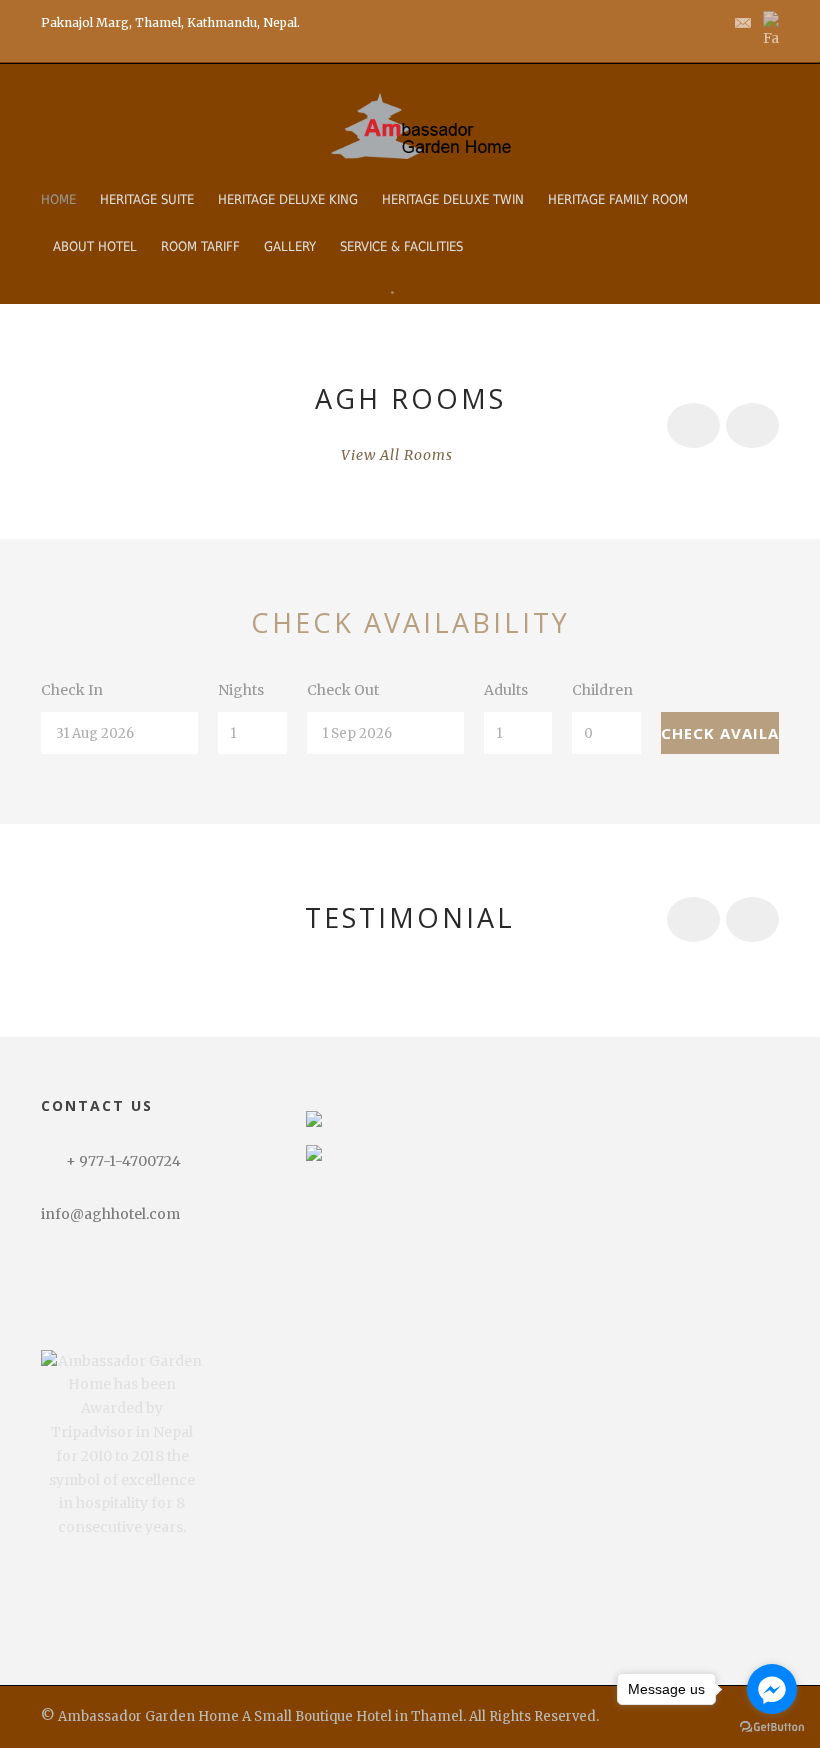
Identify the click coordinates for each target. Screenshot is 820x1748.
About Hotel (95, 246)
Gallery (290, 246)
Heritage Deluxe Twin (453, 199)
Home (58, 199)
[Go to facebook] (772, 1689)
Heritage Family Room (618, 199)
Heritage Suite (147, 199)
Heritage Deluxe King (288, 199)
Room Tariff (200, 246)
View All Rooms (397, 455)
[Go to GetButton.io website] (772, 1727)
